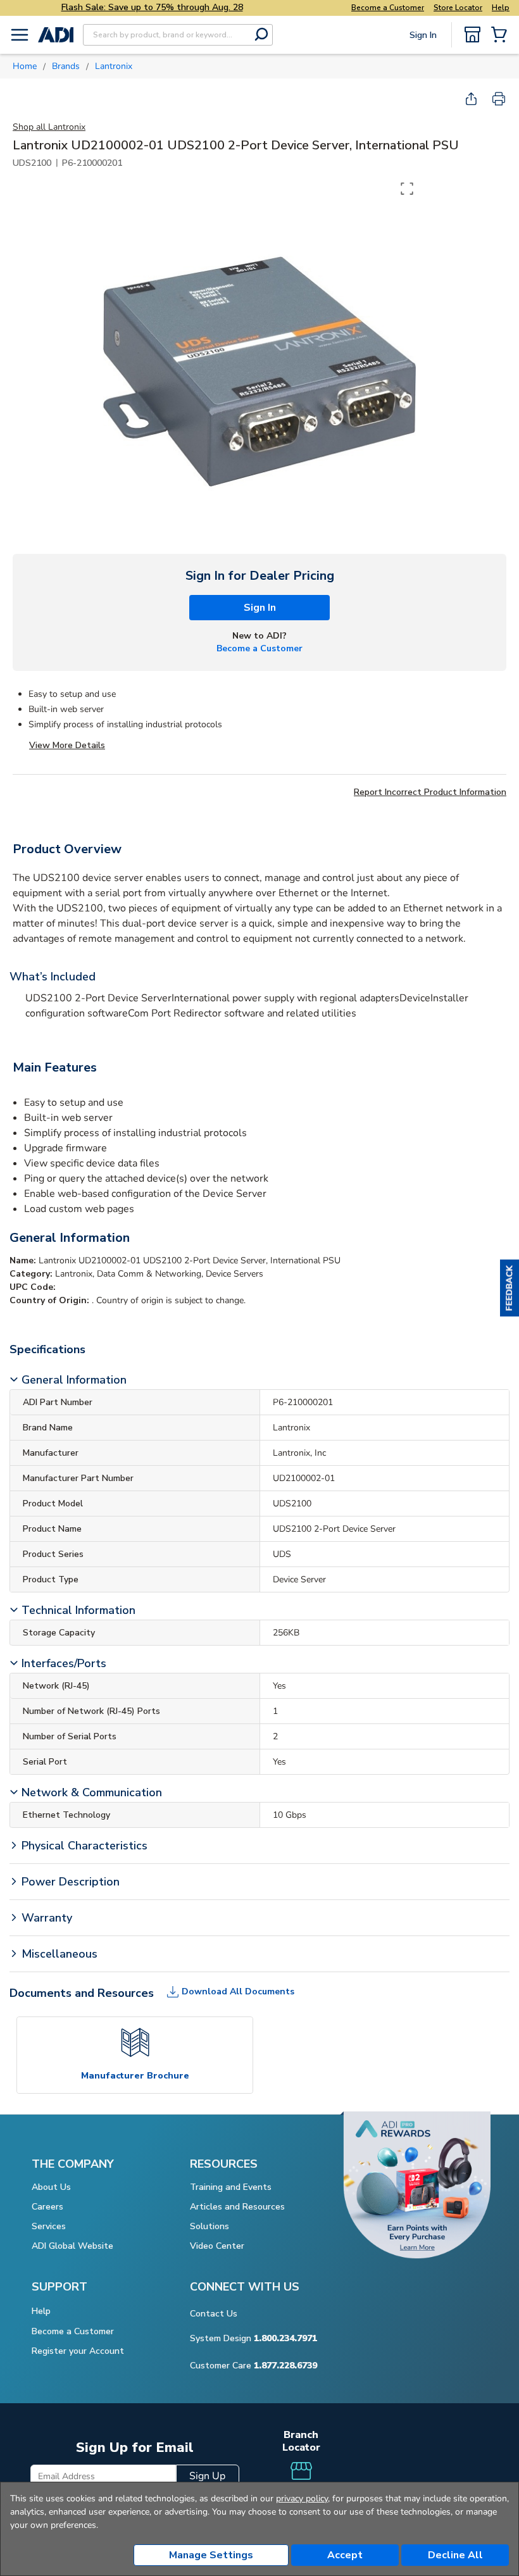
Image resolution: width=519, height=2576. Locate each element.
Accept (345, 2555)
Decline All (455, 2555)
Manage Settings (211, 2555)
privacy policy (302, 2498)
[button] (510, 1288)
